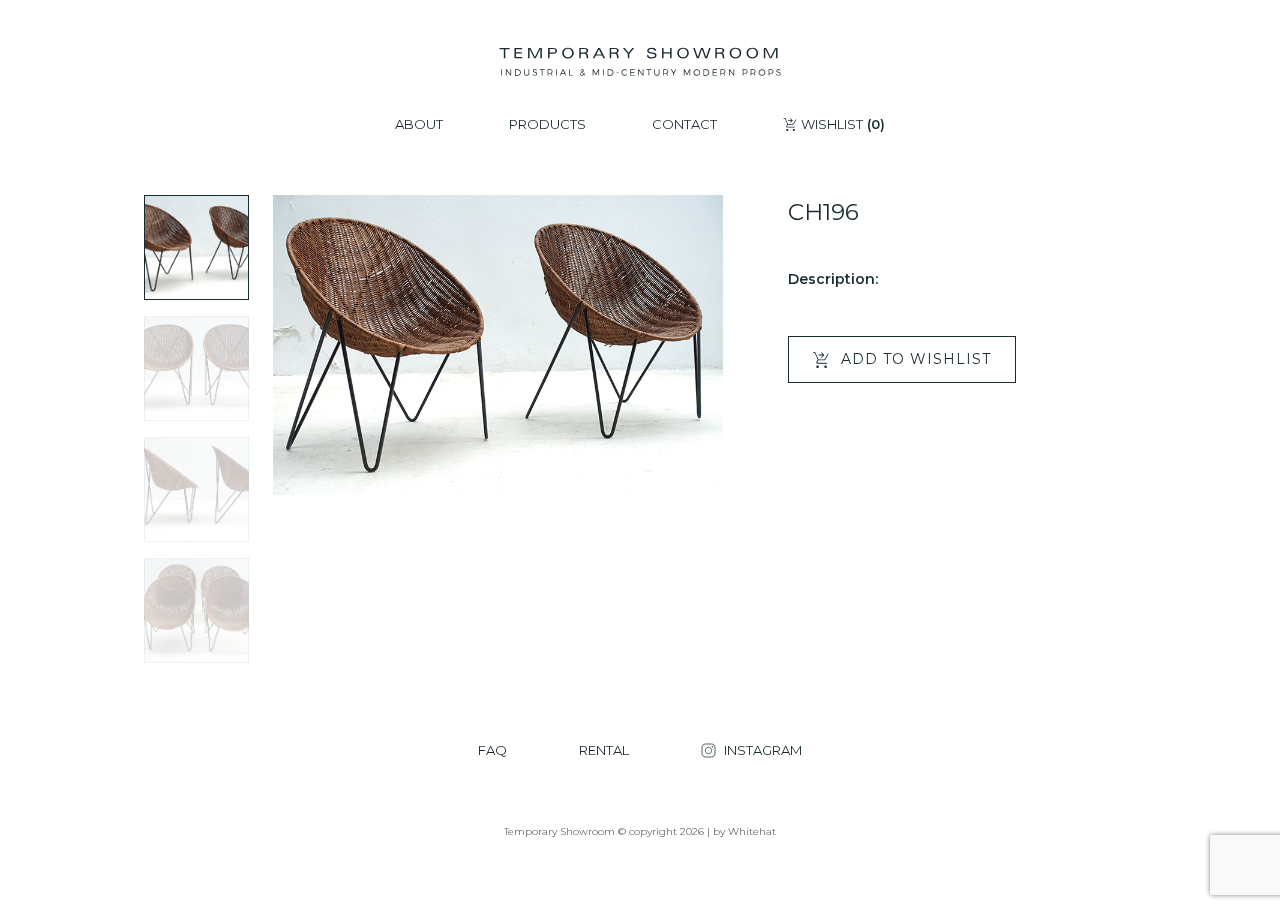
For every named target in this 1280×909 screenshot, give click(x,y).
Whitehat (752, 831)
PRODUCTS (547, 124)
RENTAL (604, 750)
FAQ (492, 750)
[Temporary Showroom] (639, 62)
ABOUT (419, 124)
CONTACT (684, 124)
